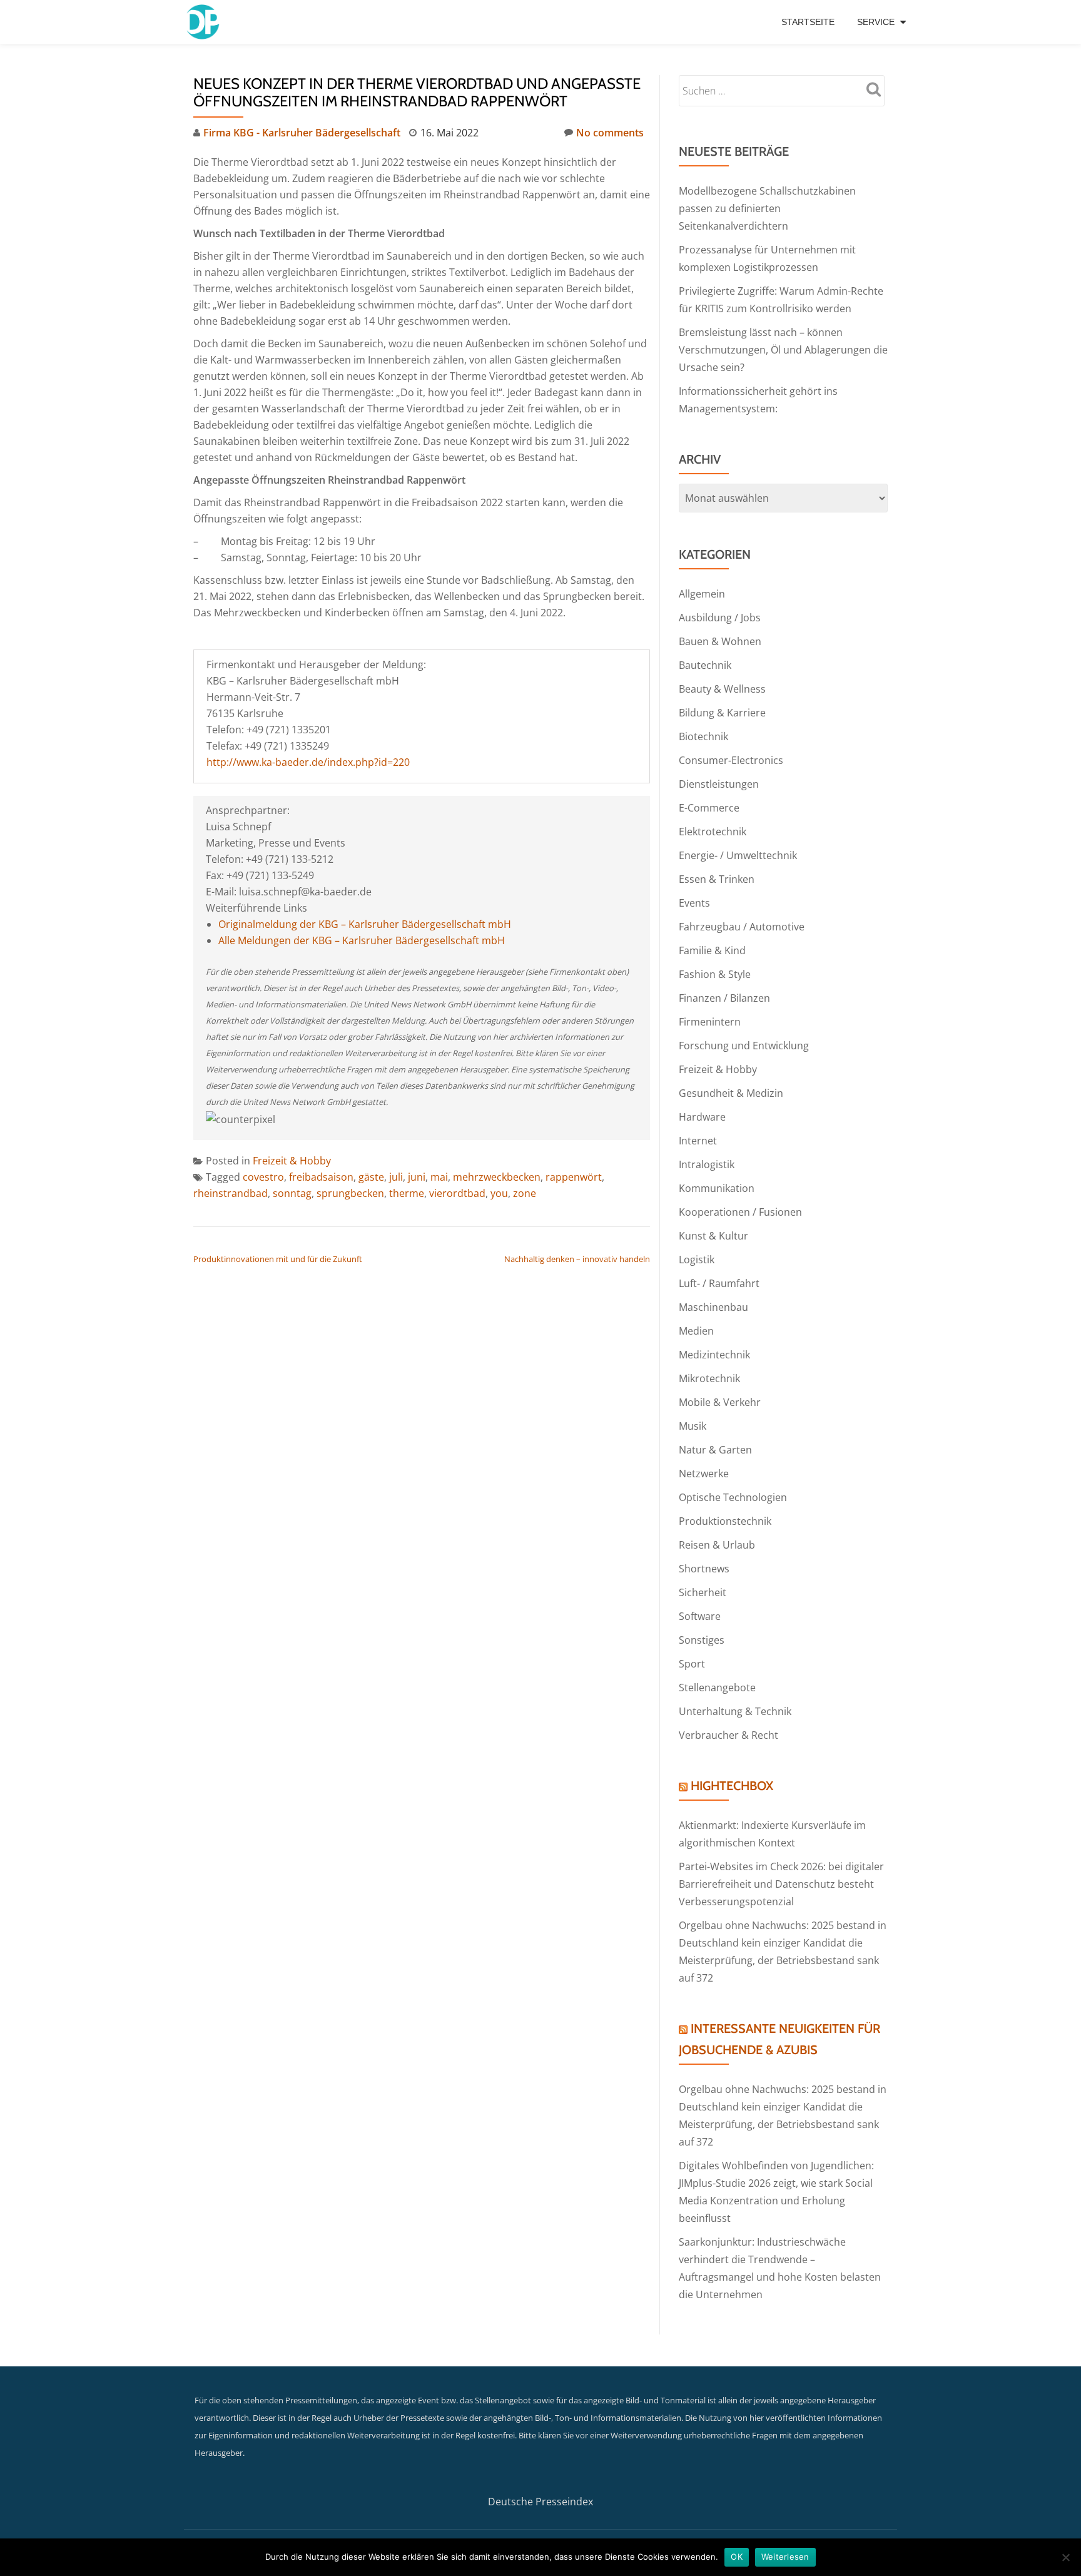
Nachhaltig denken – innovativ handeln (577, 1259)
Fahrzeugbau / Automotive (742, 927)
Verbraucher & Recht (728, 1735)
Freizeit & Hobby (292, 1161)
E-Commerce (709, 808)
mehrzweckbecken (497, 1177)
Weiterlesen (785, 2557)
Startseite (808, 22)
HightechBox (732, 1786)
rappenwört (574, 1177)
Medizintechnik (714, 1355)
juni (417, 1177)
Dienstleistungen (719, 784)
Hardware (702, 1117)
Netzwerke (704, 1474)
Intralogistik (707, 1164)
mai (439, 1177)
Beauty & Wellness (722, 689)
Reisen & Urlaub (717, 1545)
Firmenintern (710, 1022)
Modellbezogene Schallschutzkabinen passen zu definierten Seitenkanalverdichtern (767, 208)
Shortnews (704, 1569)
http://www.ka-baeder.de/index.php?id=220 (308, 762)
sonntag (292, 1193)
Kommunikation (717, 1188)
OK (737, 2557)
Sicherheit (703, 1592)
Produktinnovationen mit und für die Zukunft (278, 1259)
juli (396, 1177)
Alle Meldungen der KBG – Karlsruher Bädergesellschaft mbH (362, 940)
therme (407, 1193)
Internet (698, 1141)
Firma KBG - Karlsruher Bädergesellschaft (302, 133)
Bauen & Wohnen (720, 641)
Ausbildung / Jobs (720, 618)
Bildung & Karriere (722, 713)
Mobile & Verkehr (720, 1402)
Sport (692, 1664)
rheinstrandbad (231, 1193)
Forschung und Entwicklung (744, 1046)
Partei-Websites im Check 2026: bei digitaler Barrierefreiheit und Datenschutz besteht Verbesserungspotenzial (781, 1884)
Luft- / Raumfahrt (719, 1283)
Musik (693, 1426)
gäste (371, 1177)
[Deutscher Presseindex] (204, 22)
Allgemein (702, 594)
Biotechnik (703, 736)
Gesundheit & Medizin (731, 1093)
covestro (263, 1177)
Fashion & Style (715, 974)
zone (525, 1193)
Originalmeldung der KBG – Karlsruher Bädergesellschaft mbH (365, 924)
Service (876, 22)
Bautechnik (705, 665)
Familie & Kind (712, 950)
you (499, 1193)
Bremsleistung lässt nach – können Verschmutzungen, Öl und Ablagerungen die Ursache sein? (783, 350)
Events (694, 903)
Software (700, 1616)
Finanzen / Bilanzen (724, 998)
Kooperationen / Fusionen (740, 1212)
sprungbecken (350, 1193)
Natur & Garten (715, 1450)
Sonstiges (702, 1640)
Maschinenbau (713, 1307)
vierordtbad (457, 1193)
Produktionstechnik (725, 1521)
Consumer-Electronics (731, 760)
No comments (610, 133)
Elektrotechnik (713, 832)
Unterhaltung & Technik (735, 1711)
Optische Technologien (733, 1497)
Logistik (697, 1260)
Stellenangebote (717, 1688)
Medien (696, 1331)
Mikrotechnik (709, 1378)
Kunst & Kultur (713, 1236)
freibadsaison (321, 1177)
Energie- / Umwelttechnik (738, 855)
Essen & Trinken (717, 879)
